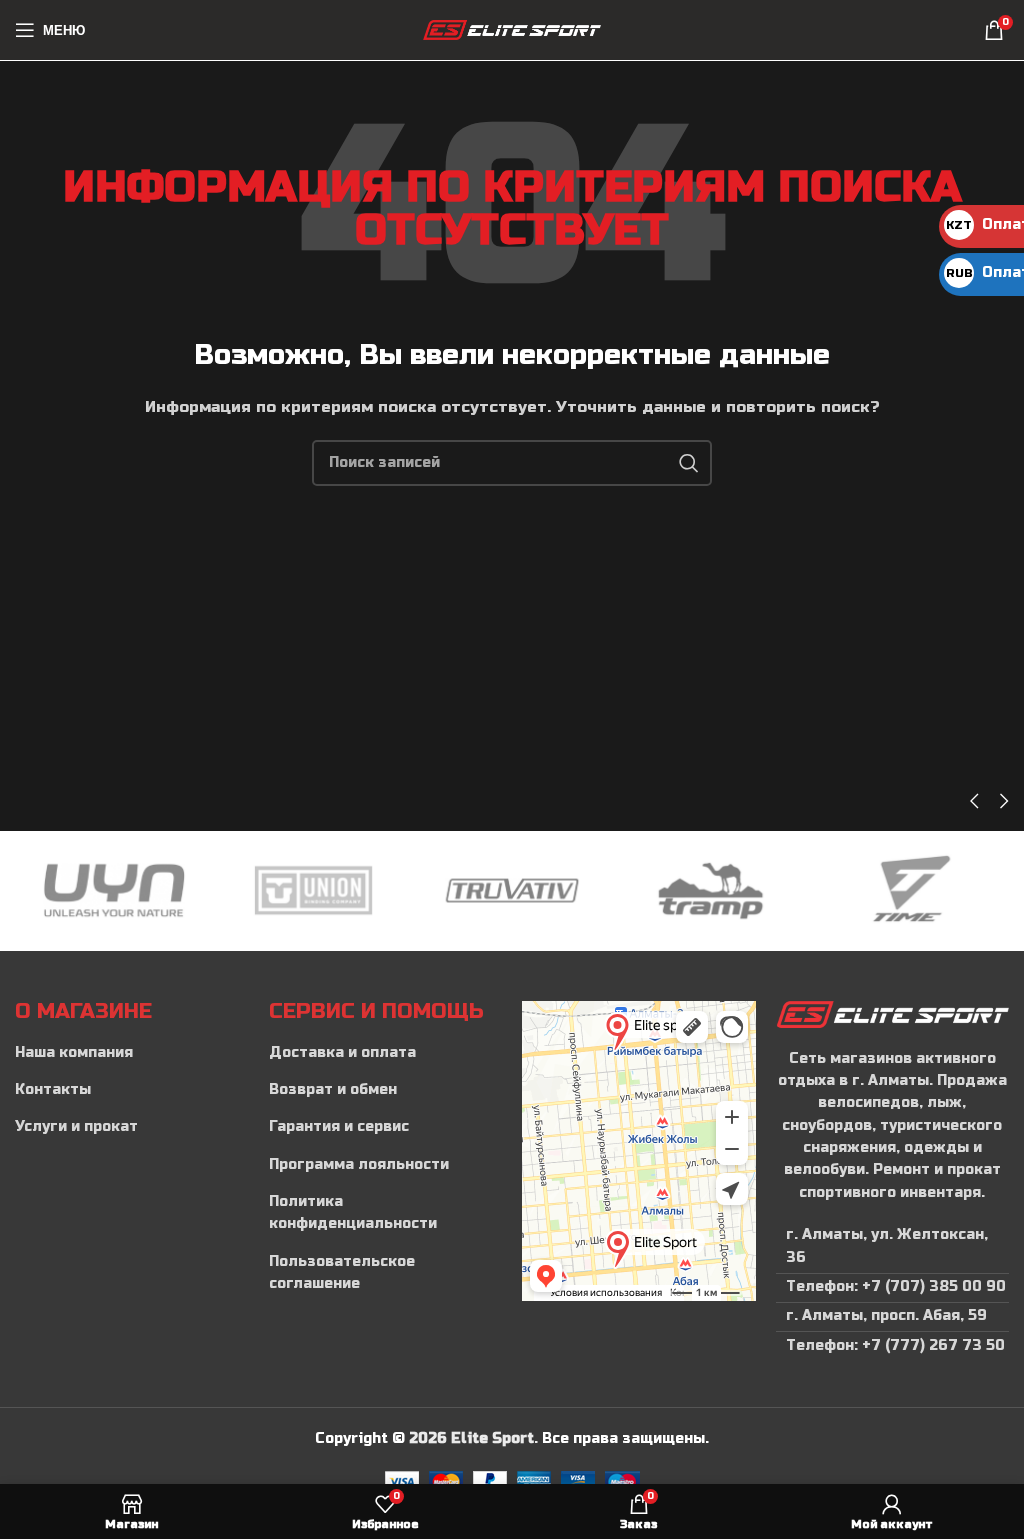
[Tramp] (710, 891)
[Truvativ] (512, 891)
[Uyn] (114, 891)
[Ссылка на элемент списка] (132, 1053)
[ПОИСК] (689, 463)
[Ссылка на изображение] (893, 1013)
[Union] (313, 891)
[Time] (909, 891)
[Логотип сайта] (512, 29)
